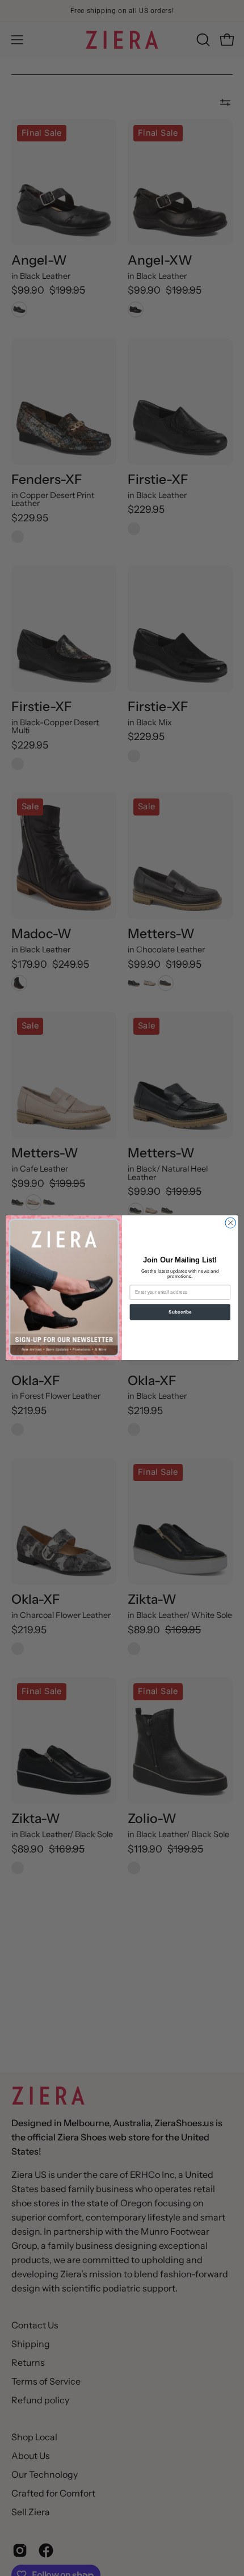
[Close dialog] (230, 1223)
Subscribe (180, 1312)
